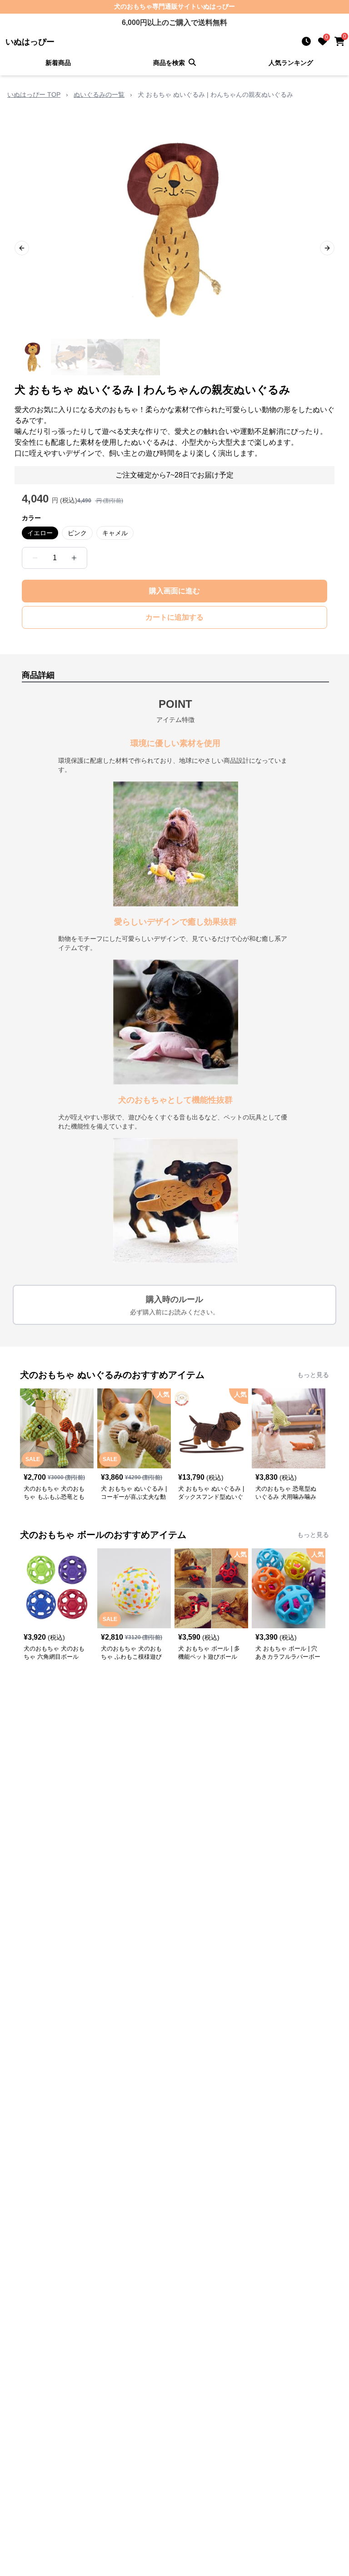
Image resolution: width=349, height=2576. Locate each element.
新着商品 (58, 63)
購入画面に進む (174, 591)
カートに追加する (174, 617)
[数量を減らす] (35, 558)
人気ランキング (291, 63)
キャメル (115, 533)
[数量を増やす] (74, 558)
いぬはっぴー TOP (34, 94)
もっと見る (313, 1375)
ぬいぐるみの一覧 (99, 94)
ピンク (77, 533)
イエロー (40, 533)
